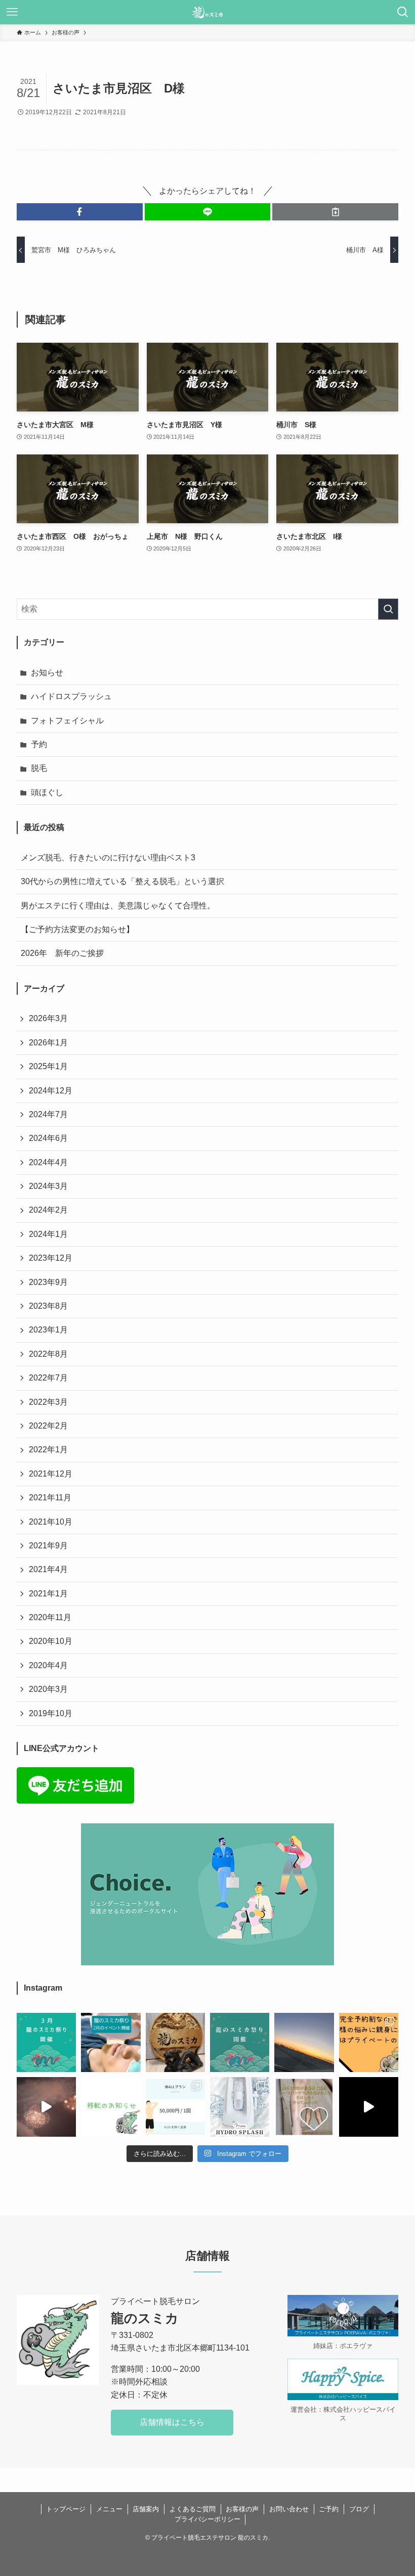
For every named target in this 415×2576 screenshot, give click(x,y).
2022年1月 (48, 1450)
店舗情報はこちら (172, 2422)
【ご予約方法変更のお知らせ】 (77, 929)
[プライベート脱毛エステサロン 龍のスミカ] (207, 12)
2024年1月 (48, 1234)
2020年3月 (48, 1689)
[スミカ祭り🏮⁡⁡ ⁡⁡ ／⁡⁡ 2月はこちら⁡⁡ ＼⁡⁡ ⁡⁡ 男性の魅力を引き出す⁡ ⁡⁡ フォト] (111, 2042)
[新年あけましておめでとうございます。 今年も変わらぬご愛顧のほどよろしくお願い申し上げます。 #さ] (304, 2042)
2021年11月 (50, 1498)
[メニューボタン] (12, 12)
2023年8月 (48, 1306)
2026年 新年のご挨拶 (62, 953)
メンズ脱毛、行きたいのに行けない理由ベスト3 (108, 858)
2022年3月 (48, 1402)
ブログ (359, 2509)
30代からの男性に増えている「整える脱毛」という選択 (122, 881)
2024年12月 (51, 1091)
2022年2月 (48, 1426)
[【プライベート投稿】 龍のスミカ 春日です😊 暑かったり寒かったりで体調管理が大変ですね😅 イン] (46, 2107)
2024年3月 (48, 1186)
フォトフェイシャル (67, 721)
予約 (39, 744)
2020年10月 (51, 1641)
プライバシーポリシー (207, 2519)
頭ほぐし (47, 792)
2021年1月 (48, 1594)
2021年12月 (51, 1474)
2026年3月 (48, 1018)
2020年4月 (48, 1665)
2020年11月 (50, 1617)
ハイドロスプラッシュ (71, 696)
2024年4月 (48, 1162)
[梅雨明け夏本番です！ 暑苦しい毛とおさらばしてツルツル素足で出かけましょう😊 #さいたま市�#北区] (304, 2107)
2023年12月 (51, 1258)
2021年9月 (48, 1546)
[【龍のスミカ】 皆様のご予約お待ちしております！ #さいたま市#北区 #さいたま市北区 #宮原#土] (369, 2042)
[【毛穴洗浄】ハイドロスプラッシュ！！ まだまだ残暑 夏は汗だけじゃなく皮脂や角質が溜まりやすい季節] (240, 2107)
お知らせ (47, 673)
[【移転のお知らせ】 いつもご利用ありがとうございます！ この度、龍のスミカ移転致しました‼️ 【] (111, 2107)
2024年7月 (48, 1114)
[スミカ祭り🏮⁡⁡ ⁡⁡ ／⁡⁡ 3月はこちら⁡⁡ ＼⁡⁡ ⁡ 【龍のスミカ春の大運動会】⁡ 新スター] (46, 2042)
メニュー (109, 2509)
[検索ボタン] (403, 12)
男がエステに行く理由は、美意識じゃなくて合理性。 (118, 906)
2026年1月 (48, 1043)
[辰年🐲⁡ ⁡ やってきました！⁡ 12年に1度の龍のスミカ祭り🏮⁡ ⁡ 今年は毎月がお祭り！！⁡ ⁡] (240, 2042)
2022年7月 (48, 1378)
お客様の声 (242, 2509)
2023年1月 (48, 1330)
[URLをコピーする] (335, 212)
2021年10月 (51, 1522)
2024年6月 (48, 1138)
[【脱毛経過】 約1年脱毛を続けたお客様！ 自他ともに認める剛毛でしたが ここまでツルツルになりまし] (175, 2107)
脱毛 (39, 768)
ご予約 (329, 2509)
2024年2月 (48, 1210)
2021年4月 (48, 1569)
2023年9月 (48, 1282)
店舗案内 (146, 2509)
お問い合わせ (289, 2509)
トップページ (66, 2509)
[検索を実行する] (388, 609)
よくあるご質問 (193, 2509)
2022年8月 (48, 1354)
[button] (80, 212)
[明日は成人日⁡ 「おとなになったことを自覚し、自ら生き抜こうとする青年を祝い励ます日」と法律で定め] (175, 2042)
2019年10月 (51, 1713)
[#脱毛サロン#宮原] (369, 2107)
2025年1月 (48, 1066)
